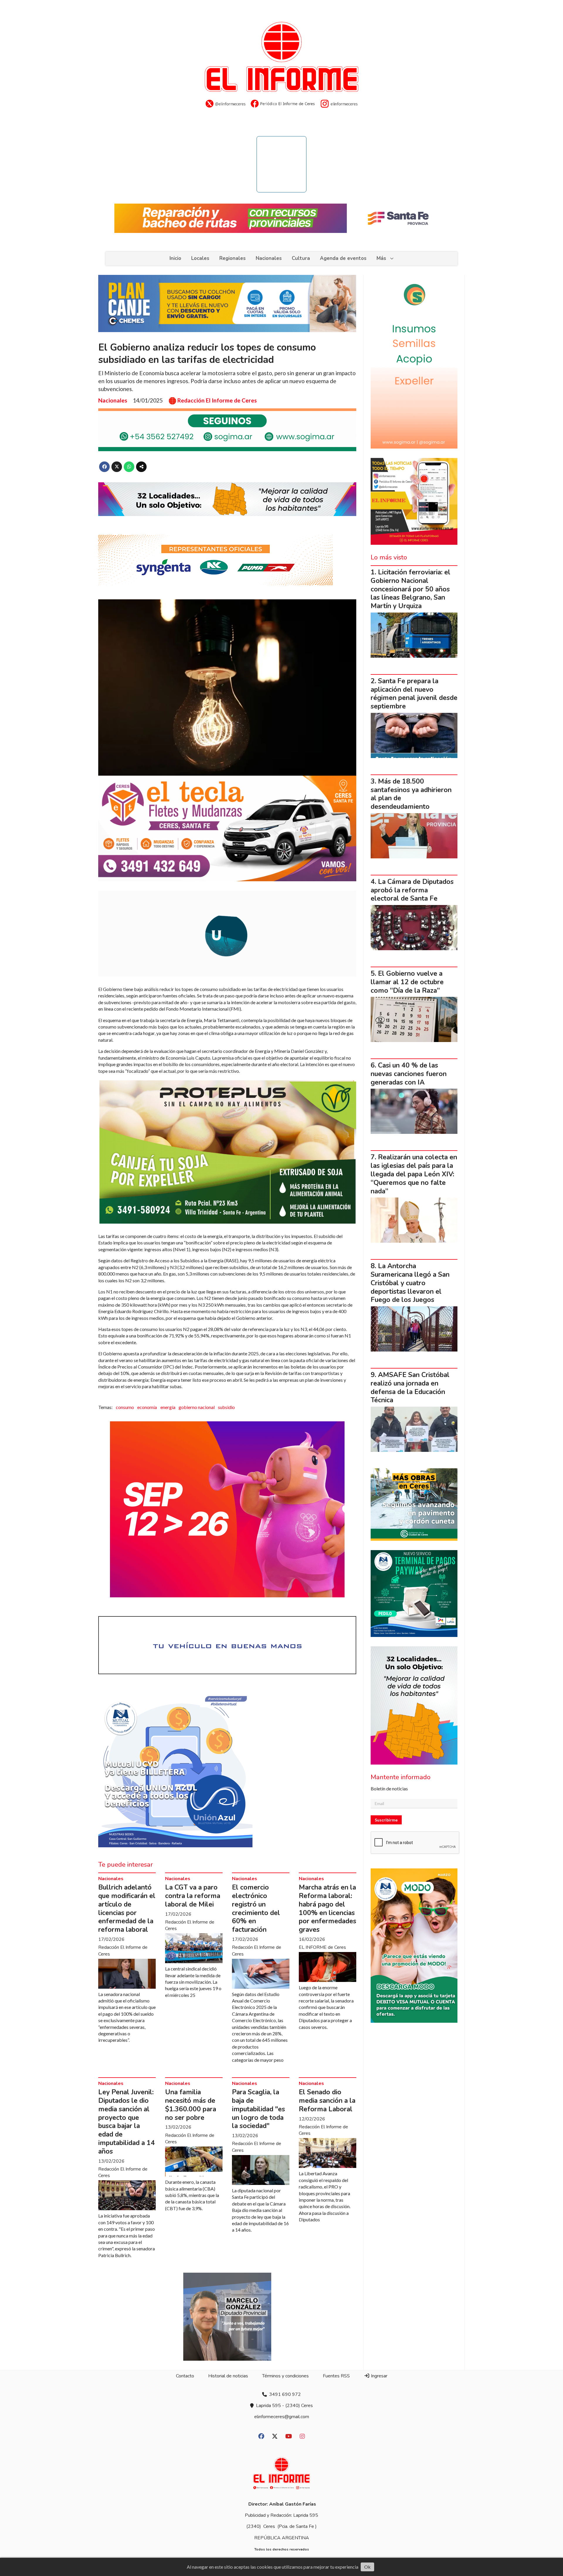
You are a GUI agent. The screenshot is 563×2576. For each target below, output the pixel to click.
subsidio (226, 1407)
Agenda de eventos (343, 258)
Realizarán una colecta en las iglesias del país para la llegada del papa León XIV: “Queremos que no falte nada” (414, 1174)
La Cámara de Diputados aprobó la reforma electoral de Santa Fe (412, 890)
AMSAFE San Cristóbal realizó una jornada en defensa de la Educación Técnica (410, 1387)
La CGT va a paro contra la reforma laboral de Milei (193, 1896)
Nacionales (269, 258)
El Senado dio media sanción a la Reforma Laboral (327, 2101)
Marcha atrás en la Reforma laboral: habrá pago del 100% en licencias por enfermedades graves (328, 1908)
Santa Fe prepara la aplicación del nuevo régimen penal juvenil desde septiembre (414, 694)
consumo (125, 1407)
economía (147, 1407)
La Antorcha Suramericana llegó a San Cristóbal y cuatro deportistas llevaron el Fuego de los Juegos (410, 1283)
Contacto (185, 2376)
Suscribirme (386, 1820)
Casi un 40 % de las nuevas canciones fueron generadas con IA (409, 1074)
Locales (200, 258)
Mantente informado (401, 1777)
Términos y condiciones (285, 2376)
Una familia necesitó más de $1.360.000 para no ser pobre (191, 2105)
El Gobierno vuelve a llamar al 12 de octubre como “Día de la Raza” (407, 982)
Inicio (175, 258)
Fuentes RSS (336, 2376)
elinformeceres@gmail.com (282, 2417)
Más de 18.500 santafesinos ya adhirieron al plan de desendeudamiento (411, 794)
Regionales (233, 258)
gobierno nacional (197, 1407)
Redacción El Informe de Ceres (217, 400)
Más (381, 258)
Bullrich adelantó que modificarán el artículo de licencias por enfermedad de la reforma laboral (127, 1908)
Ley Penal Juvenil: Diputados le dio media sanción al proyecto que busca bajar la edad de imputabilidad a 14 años (127, 2122)
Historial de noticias (228, 2376)
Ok (367, 2567)
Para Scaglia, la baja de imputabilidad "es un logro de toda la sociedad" (258, 2109)
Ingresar (379, 2376)
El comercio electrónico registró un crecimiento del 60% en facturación (256, 1908)
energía (168, 1407)
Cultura (301, 258)
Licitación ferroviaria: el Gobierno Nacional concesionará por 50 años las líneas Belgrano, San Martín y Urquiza (411, 589)
